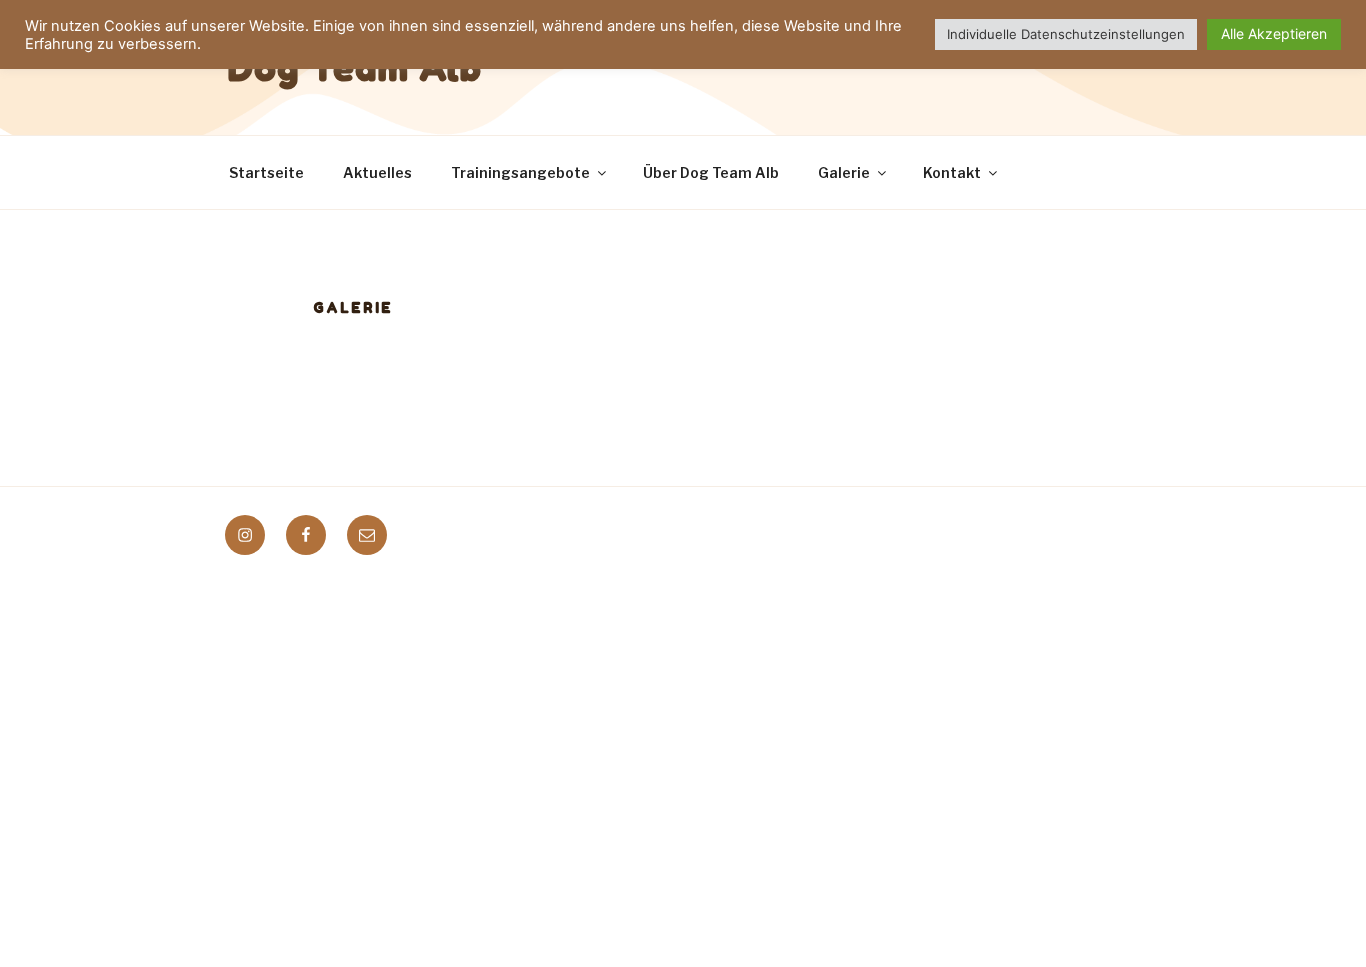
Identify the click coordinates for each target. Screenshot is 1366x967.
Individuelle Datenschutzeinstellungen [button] (1066, 34)
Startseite (266, 172)
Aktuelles (377, 172)
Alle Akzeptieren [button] (1274, 33)
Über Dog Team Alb (711, 172)
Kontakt (952, 172)
